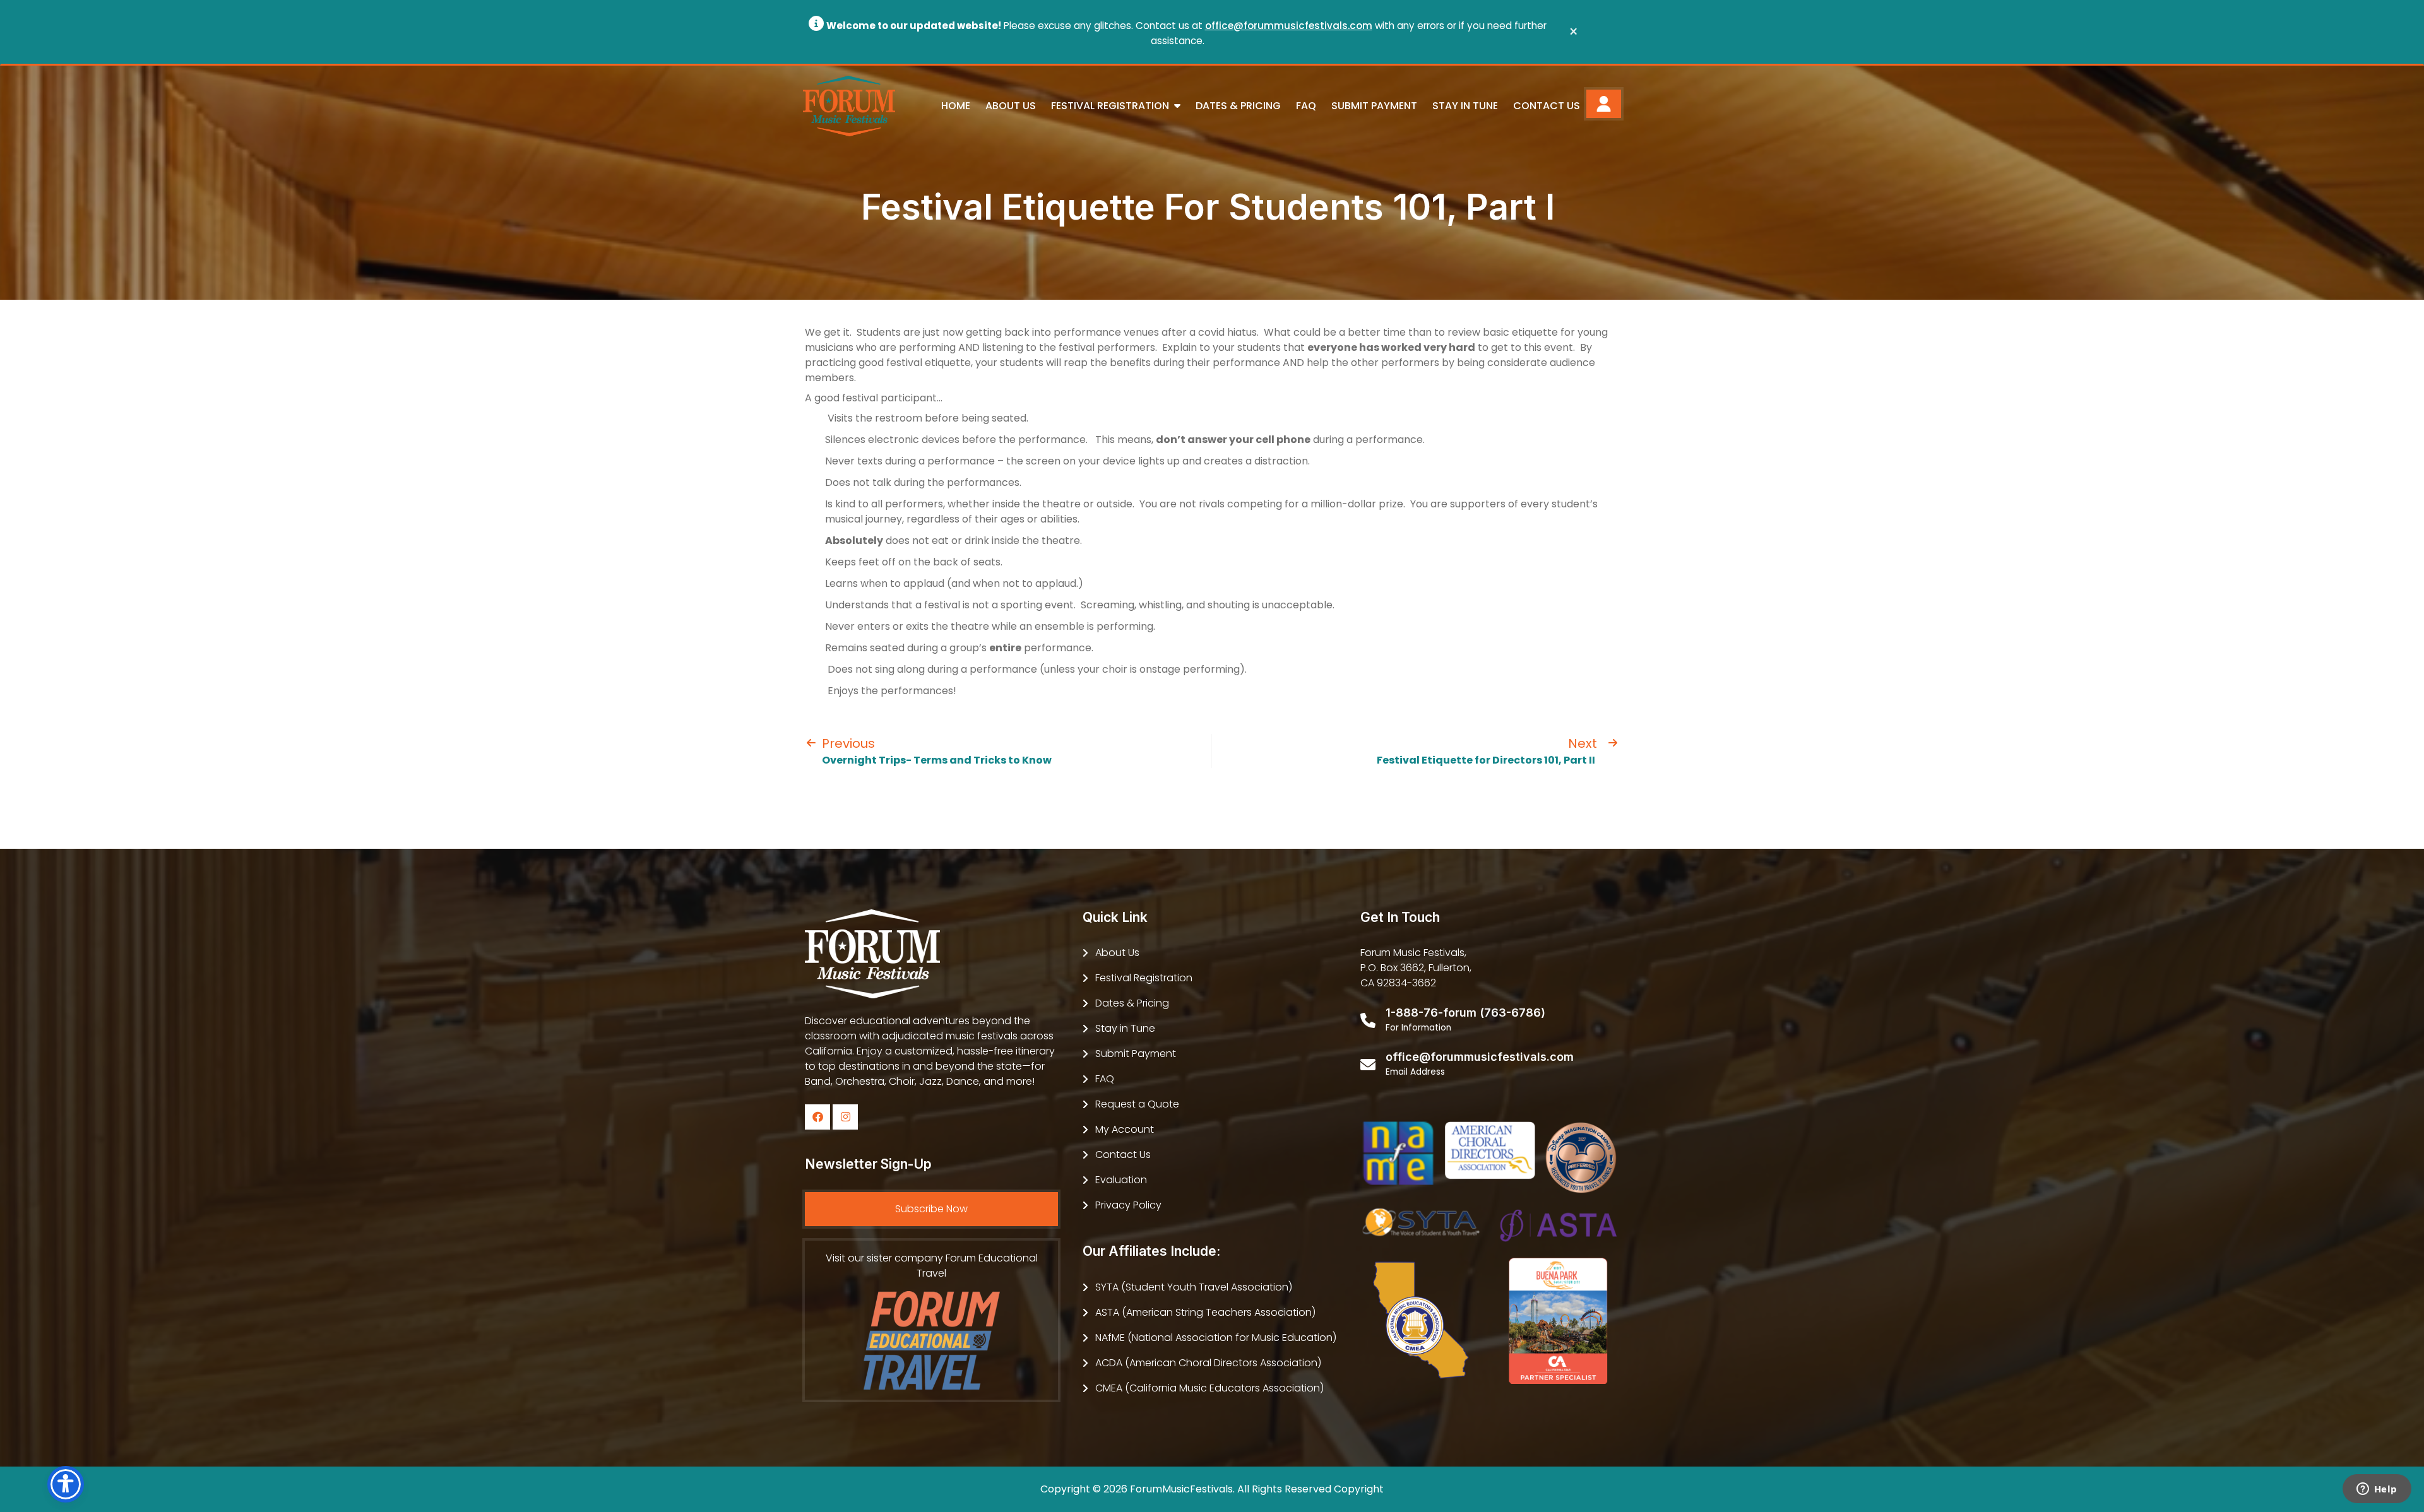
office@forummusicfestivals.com (1289, 26)
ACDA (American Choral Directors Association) (1208, 1363)
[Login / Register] (1604, 104)
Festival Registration (1144, 978)
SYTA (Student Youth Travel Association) (1194, 1287)
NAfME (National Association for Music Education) (1216, 1338)
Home (956, 106)
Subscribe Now (931, 1209)
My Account (1125, 1129)
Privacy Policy (1128, 1205)
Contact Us (1547, 106)
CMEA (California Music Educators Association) (1209, 1388)
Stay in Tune (1465, 106)
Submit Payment (1374, 106)
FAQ (1306, 106)
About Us (1011, 106)
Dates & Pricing (1238, 106)
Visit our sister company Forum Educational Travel (932, 1266)
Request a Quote (1137, 1104)
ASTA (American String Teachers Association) (1205, 1312)
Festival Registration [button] (1111, 106)
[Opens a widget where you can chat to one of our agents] (2377, 1490)
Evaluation (1121, 1180)
